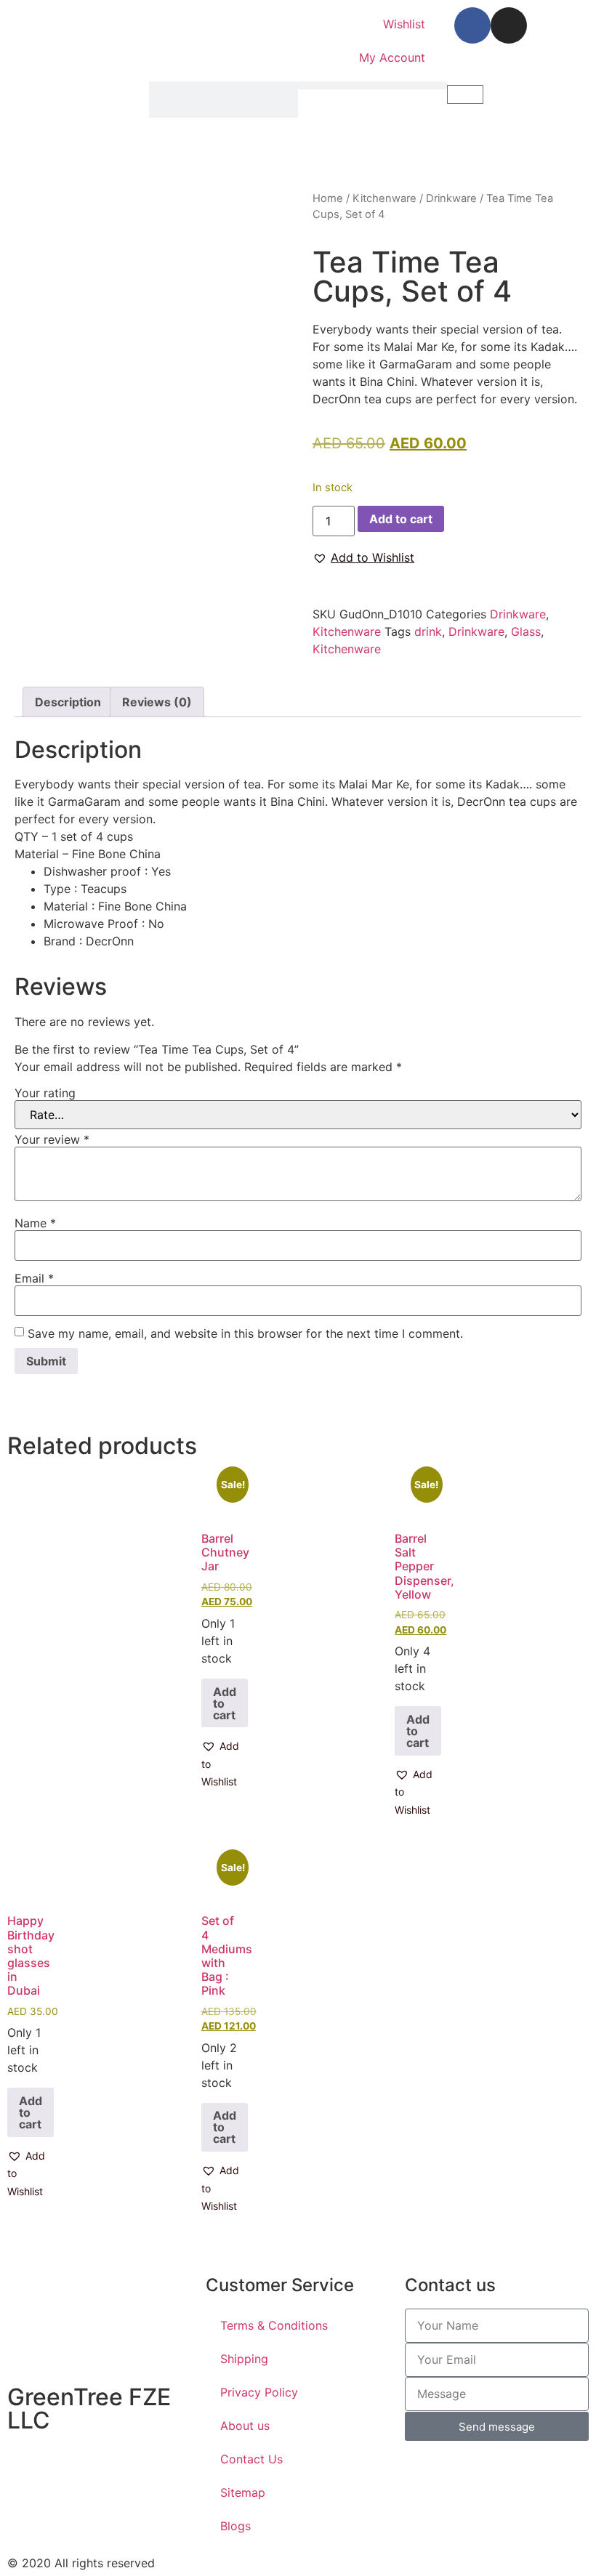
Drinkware (451, 198)
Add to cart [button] (225, 1703)
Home (328, 198)
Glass (526, 631)
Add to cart (401, 519)
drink (428, 631)
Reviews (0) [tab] (157, 702)
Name (35, 1223)
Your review (52, 1139)
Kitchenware (384, 198)
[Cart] (465, 94)
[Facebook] (472, 25)
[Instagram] (509, 25)
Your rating (45, 1093)
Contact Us (251, 2459)
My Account (392, 57)
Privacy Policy (259, 2392)
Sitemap (243, 2492)
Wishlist (404, 24)
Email (34, 1278)
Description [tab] (68, 702)
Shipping (244, 2359)
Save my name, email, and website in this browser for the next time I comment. (245, 1333)
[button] (372, 85)
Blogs (235, 2526)
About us (245, 2426)
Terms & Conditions (274, 2325)
